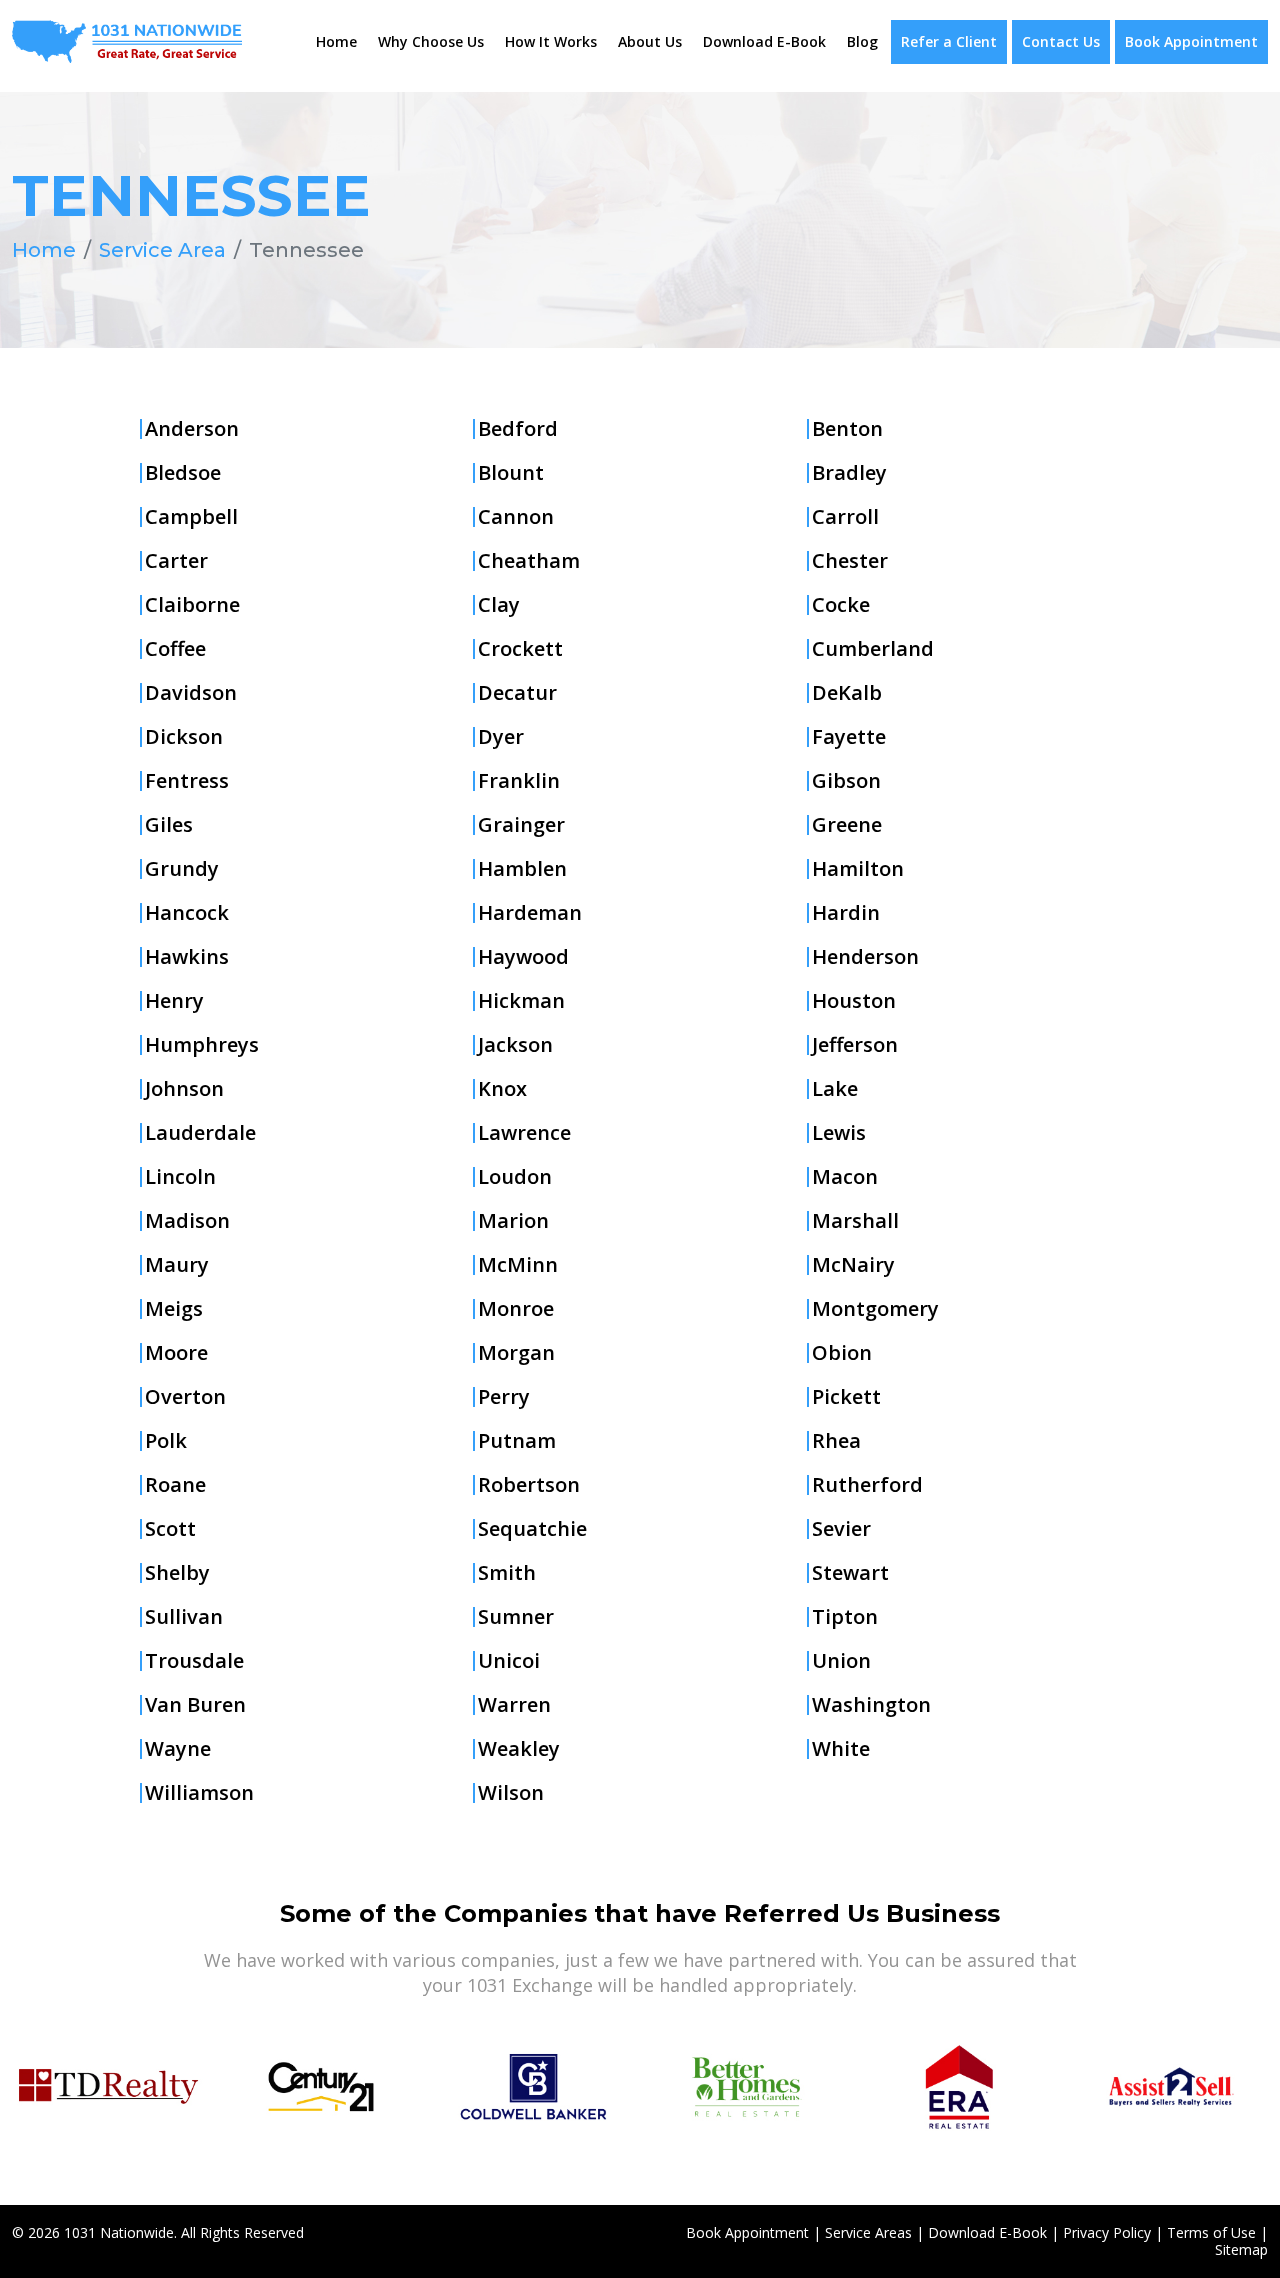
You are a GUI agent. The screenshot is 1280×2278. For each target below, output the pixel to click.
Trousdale (194, 1661)
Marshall (855, 1221)
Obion (842, 1353)
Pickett (846, 1397)
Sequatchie (532, 1529)
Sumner (516, 1617)
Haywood (523, 957)
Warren (514, 1705)
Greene (847, 825)
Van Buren (195, 1705)
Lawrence (524, 1133)
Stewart (850, 1573)
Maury (177, 1265)
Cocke (841, 605)
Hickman (521, 1001)
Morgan (516, 1353)
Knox (502, 1089)
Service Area (162, 250)
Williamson (199, 1793)
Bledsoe (183, 473)
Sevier (841, 1529)
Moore (176, 1353)
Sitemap (1241, 2249)
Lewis (839, 1133)
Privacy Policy (1107, 2232)
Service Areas (868, 2232)
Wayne (178, 1749)
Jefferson (855, 1045)
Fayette (849, 737)
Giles (169, 825)
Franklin (519, 781)
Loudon (515, 1177)
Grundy (182, 869)
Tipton (845, 1617)
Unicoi (509, 1661)
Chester (850, 561)
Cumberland (873, 649)
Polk (166, 1441)
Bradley (849, 473)
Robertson (529, 1485)
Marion (513, 1221)
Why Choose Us (431, 41)
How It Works (551, 41)
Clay (499, 605)
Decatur (517, 693)
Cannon (516, 517)
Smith (507, 1573)
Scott (170, 1529)
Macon (845, 1177)
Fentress (187, 781)
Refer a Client (949, 41)
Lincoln (180, 1177)
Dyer (501, 737)
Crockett (520, 649)
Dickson (184, 737)
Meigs (174, 1309)
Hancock (187, 913)
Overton (185, 1397)
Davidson (191, 693)
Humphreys (202, 1045)
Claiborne (192, 605)
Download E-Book (764, 41)
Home (336, 41)
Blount (511, 473)
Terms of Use (1211, 2232)
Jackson (515, 1045)
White (841, 1749)
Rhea (836, 1441)
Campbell (191, 517)
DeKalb (847, 693)
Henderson (865, 957)
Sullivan (184, 1617)
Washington (871, 1705)
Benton (847, 429)
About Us (650, 41)
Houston (854, 1001)
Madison (187, 1221)
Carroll (845, 517)
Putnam (517, 1441)
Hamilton (858, 869)
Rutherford (867, 1485)
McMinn (518, 1265)
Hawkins (187, 957)
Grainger (521, 825)
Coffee (175, 649)
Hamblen (522, 869)
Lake (835, 1089)
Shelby (177, 1573)
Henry (174, 1001)
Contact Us (1061, 41)
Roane (175, 1485)
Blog (862, 41)
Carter (176, 561)
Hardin (846, 913)
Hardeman (530, 913)
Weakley (519, 1749)
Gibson (846, 781)
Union (841, 1661)
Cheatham (529, 561)
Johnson (184, 1089)
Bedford (518, 429)
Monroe (516, 1309)
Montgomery (875, 1309)
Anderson (192, 429)
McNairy (853, 1265)
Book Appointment (1191, 41)
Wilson (511, 1793)
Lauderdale (200, 1133)
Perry (504, 1397)
